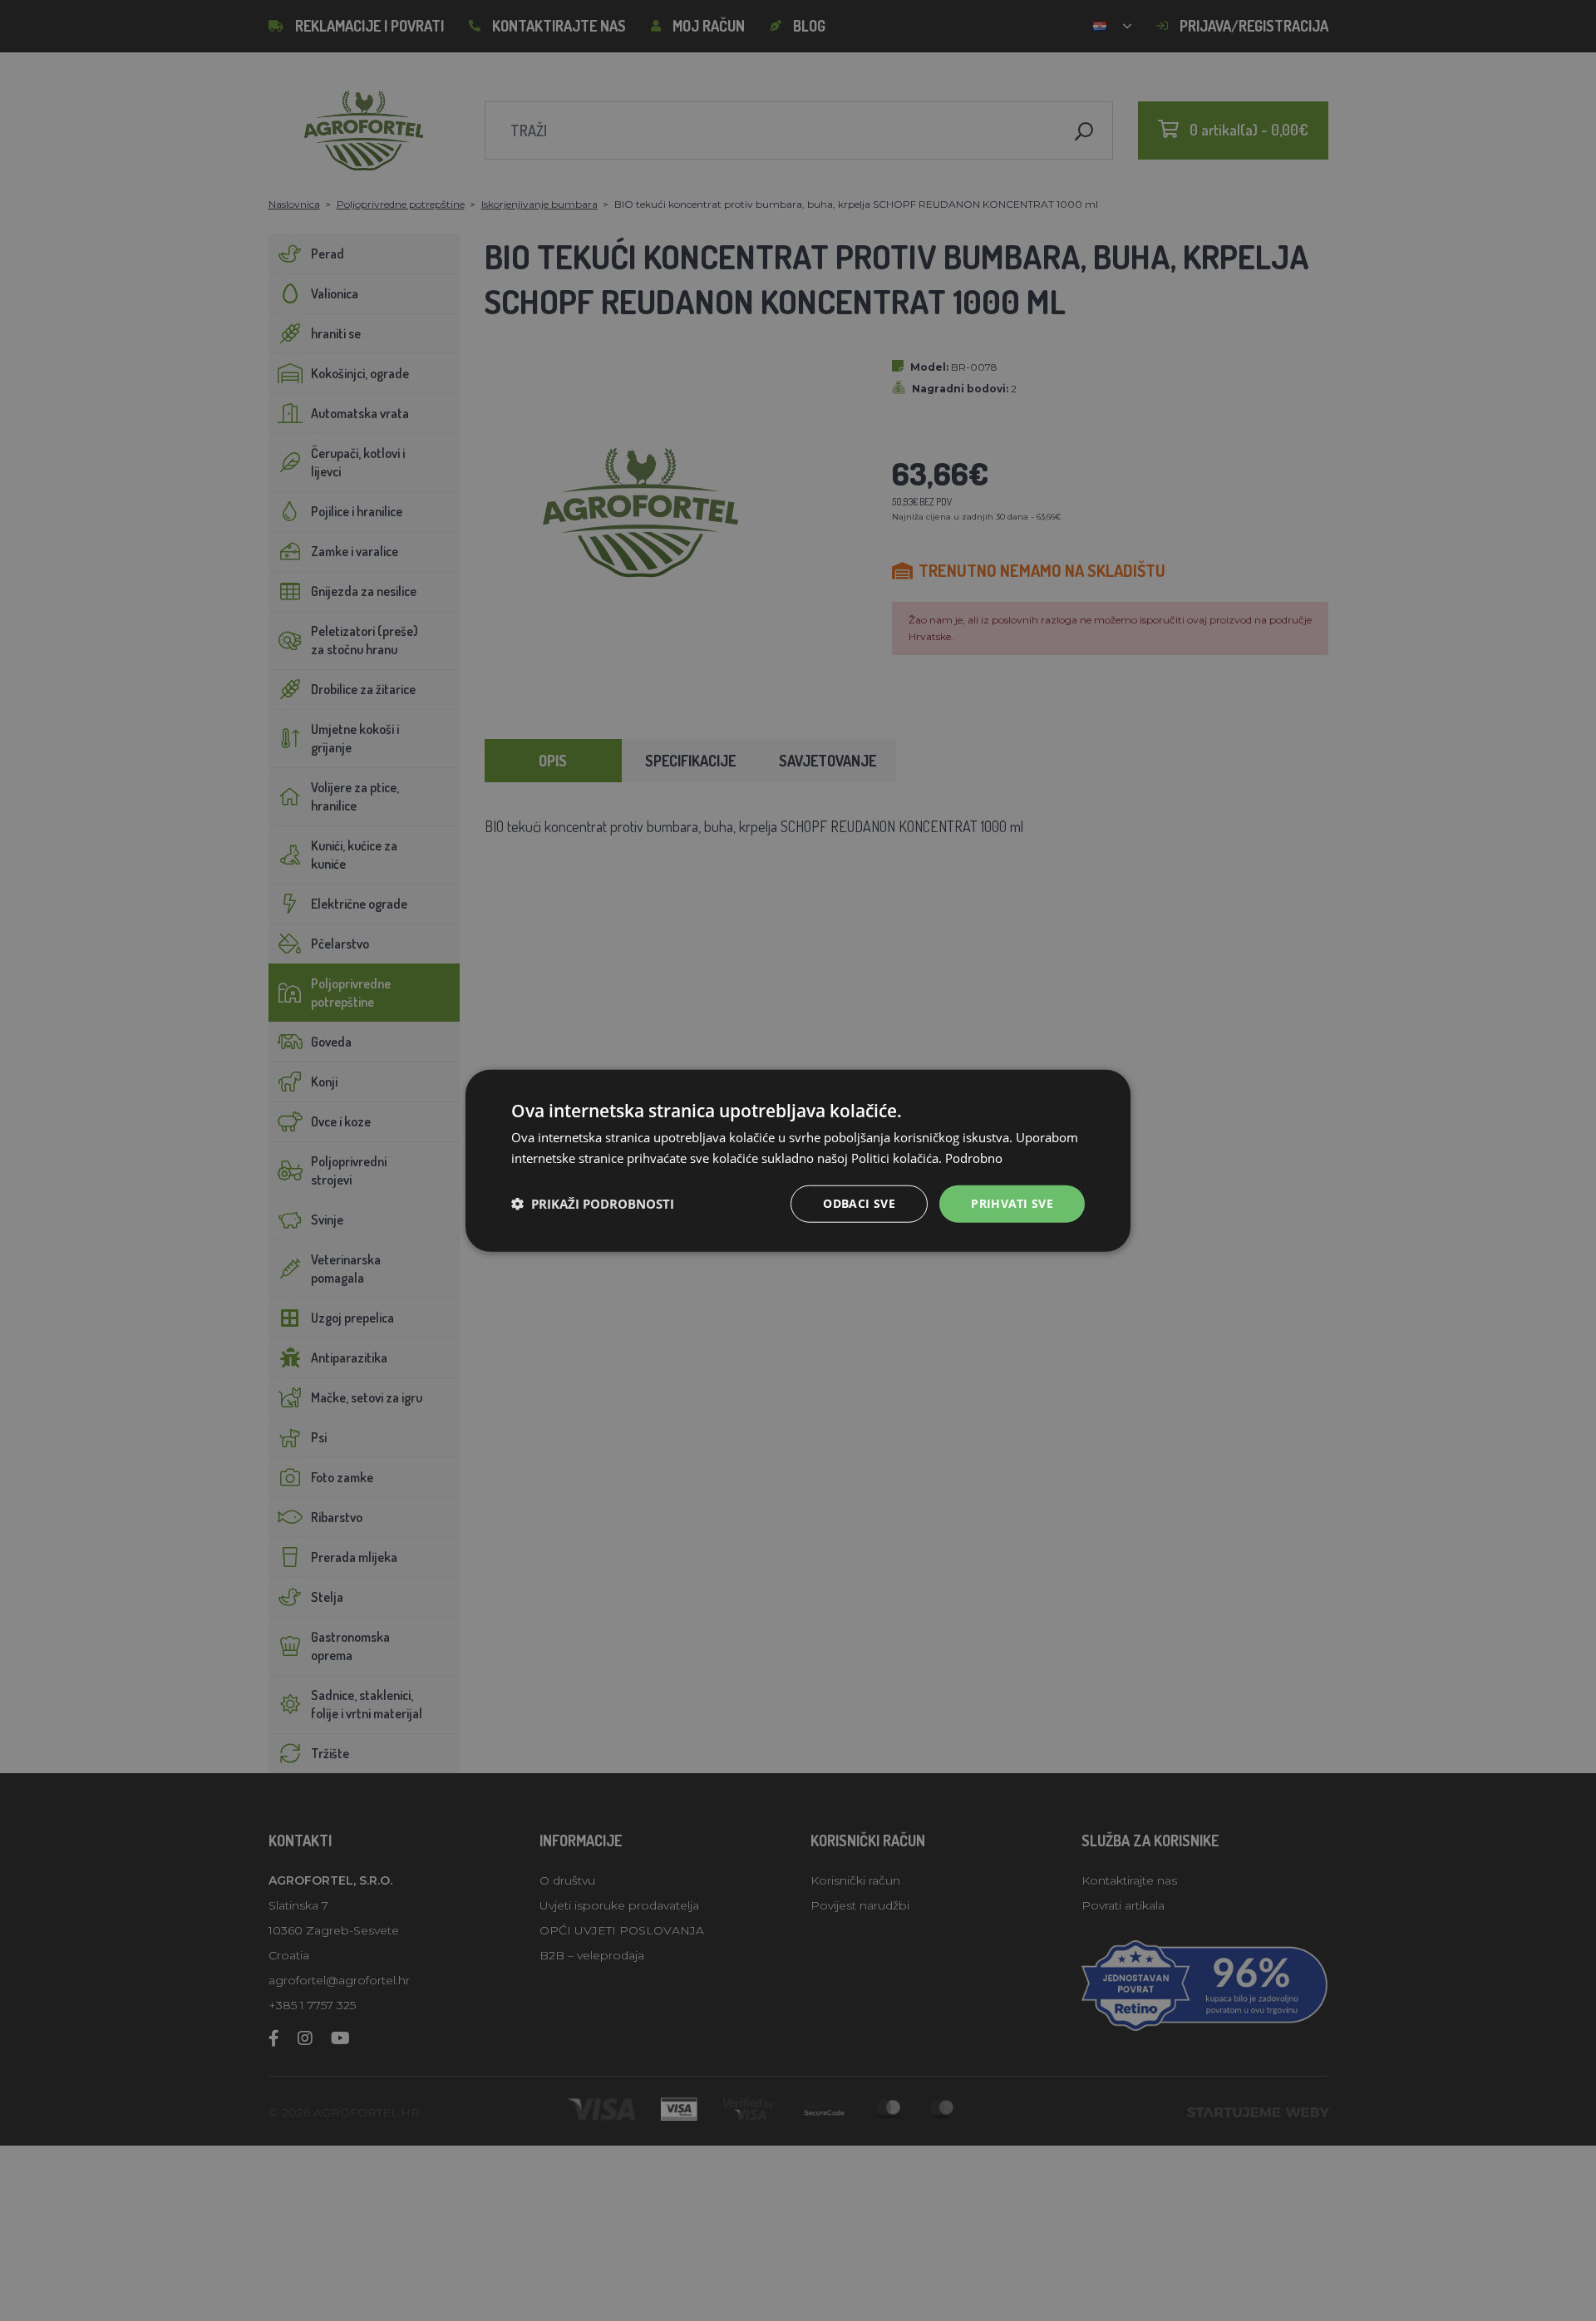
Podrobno (974, 1158)
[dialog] (798, 1161)
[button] (593, 1204)
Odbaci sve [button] (859, 1203)
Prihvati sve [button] (1012, 1203)
